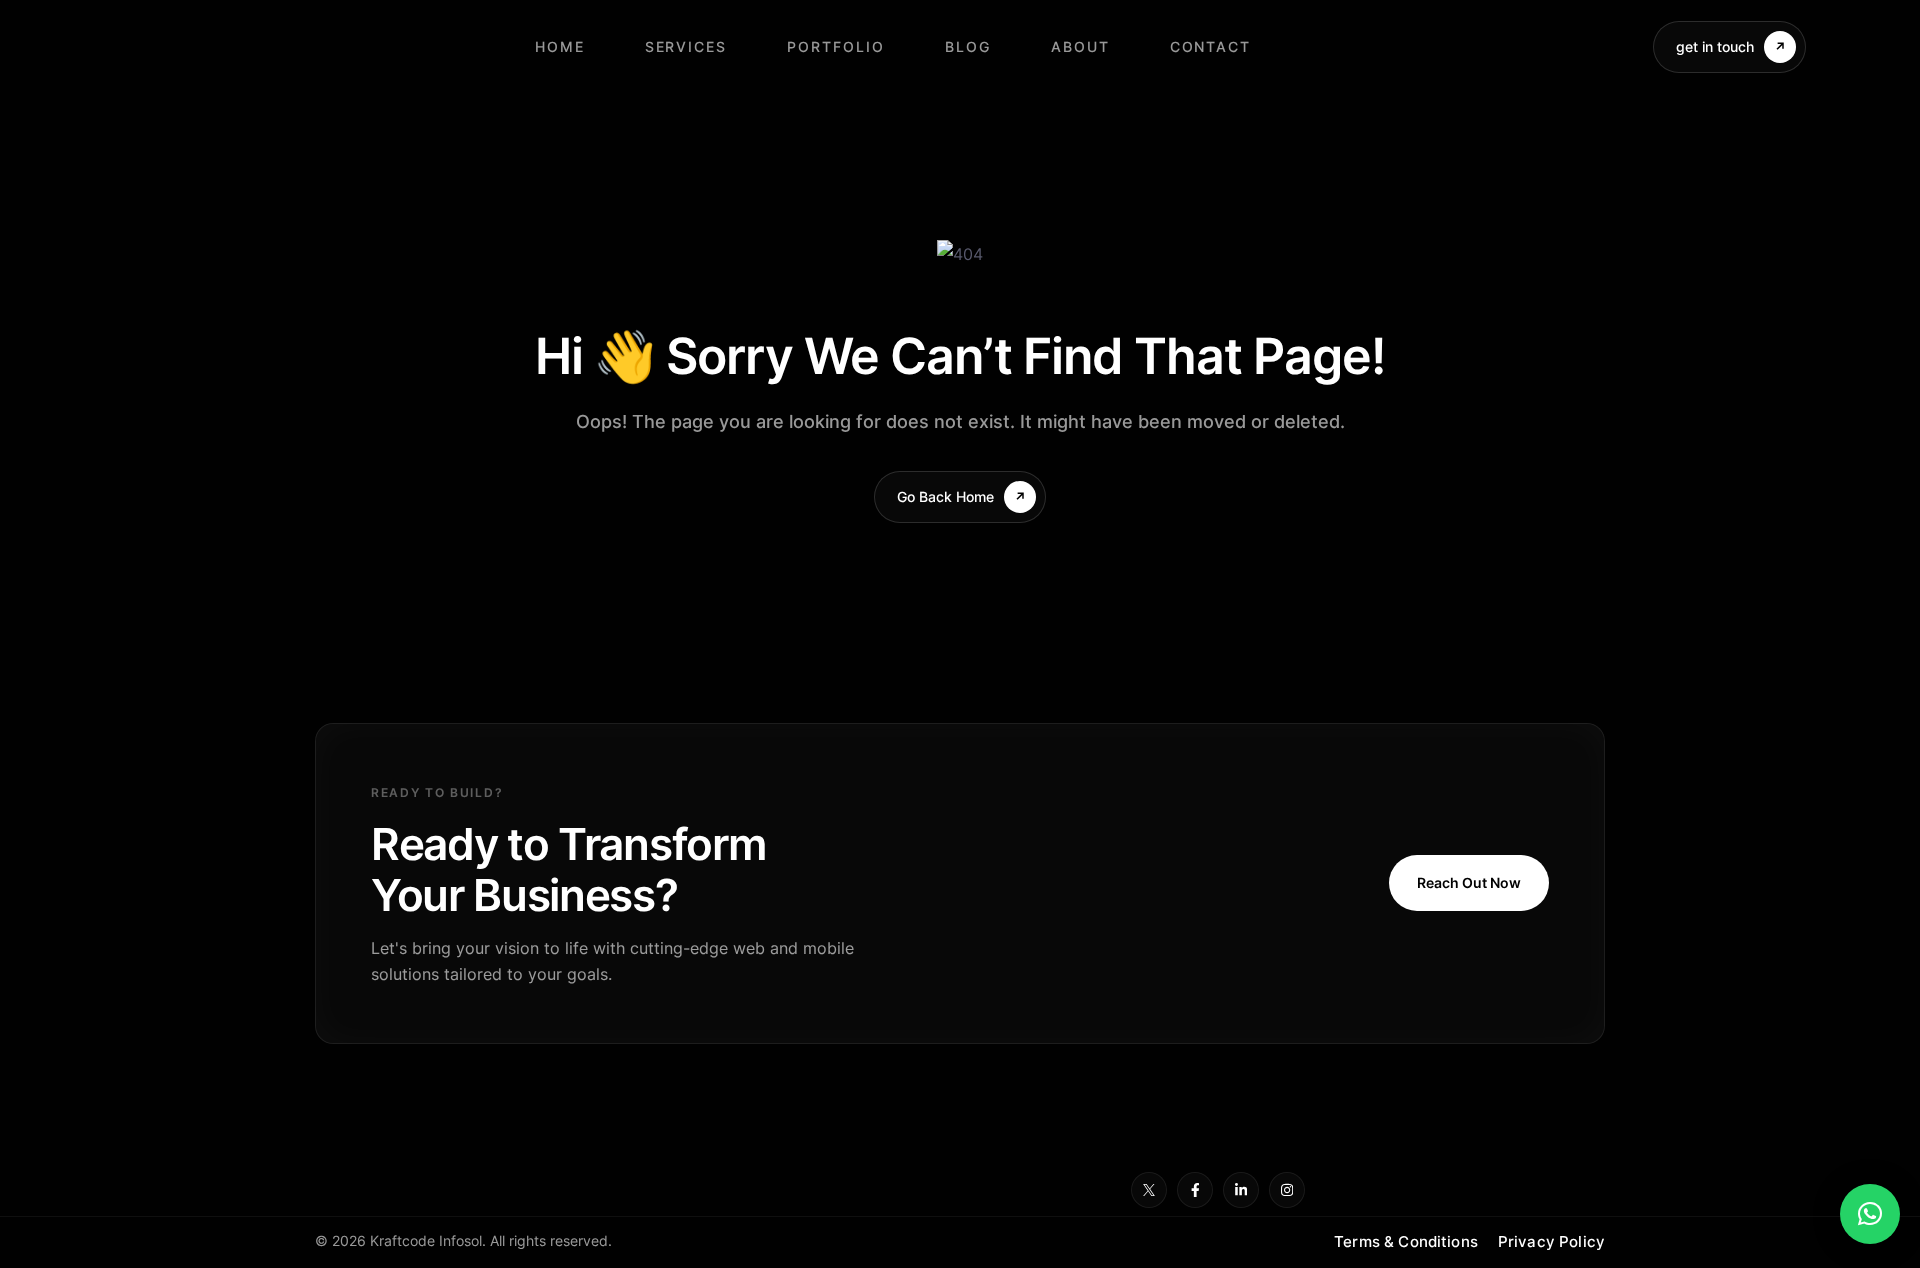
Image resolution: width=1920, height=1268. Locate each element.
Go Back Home (945, 496)
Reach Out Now (1469, 882)
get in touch (1715, 46)
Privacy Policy (1551, 1241)
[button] (1870, 1214)
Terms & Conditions (1406, 1241)
